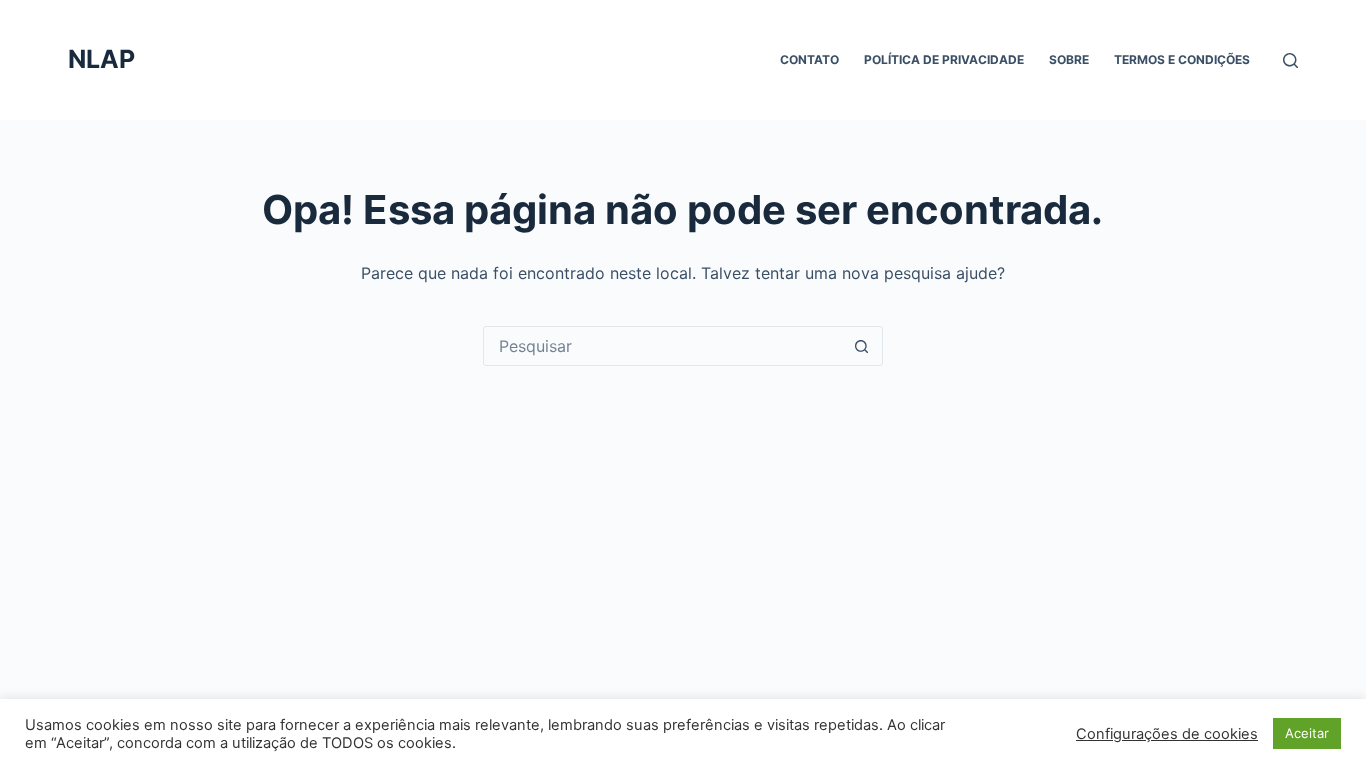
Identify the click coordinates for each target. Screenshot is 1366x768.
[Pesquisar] (1290, 60)
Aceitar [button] (1307, 733)
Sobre (1069, 59)
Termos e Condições (1182, 59)
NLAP (101, 59)
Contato (809, 59)
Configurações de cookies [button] (1167, 734)
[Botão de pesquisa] (862, 346)
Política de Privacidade (944, 59)
